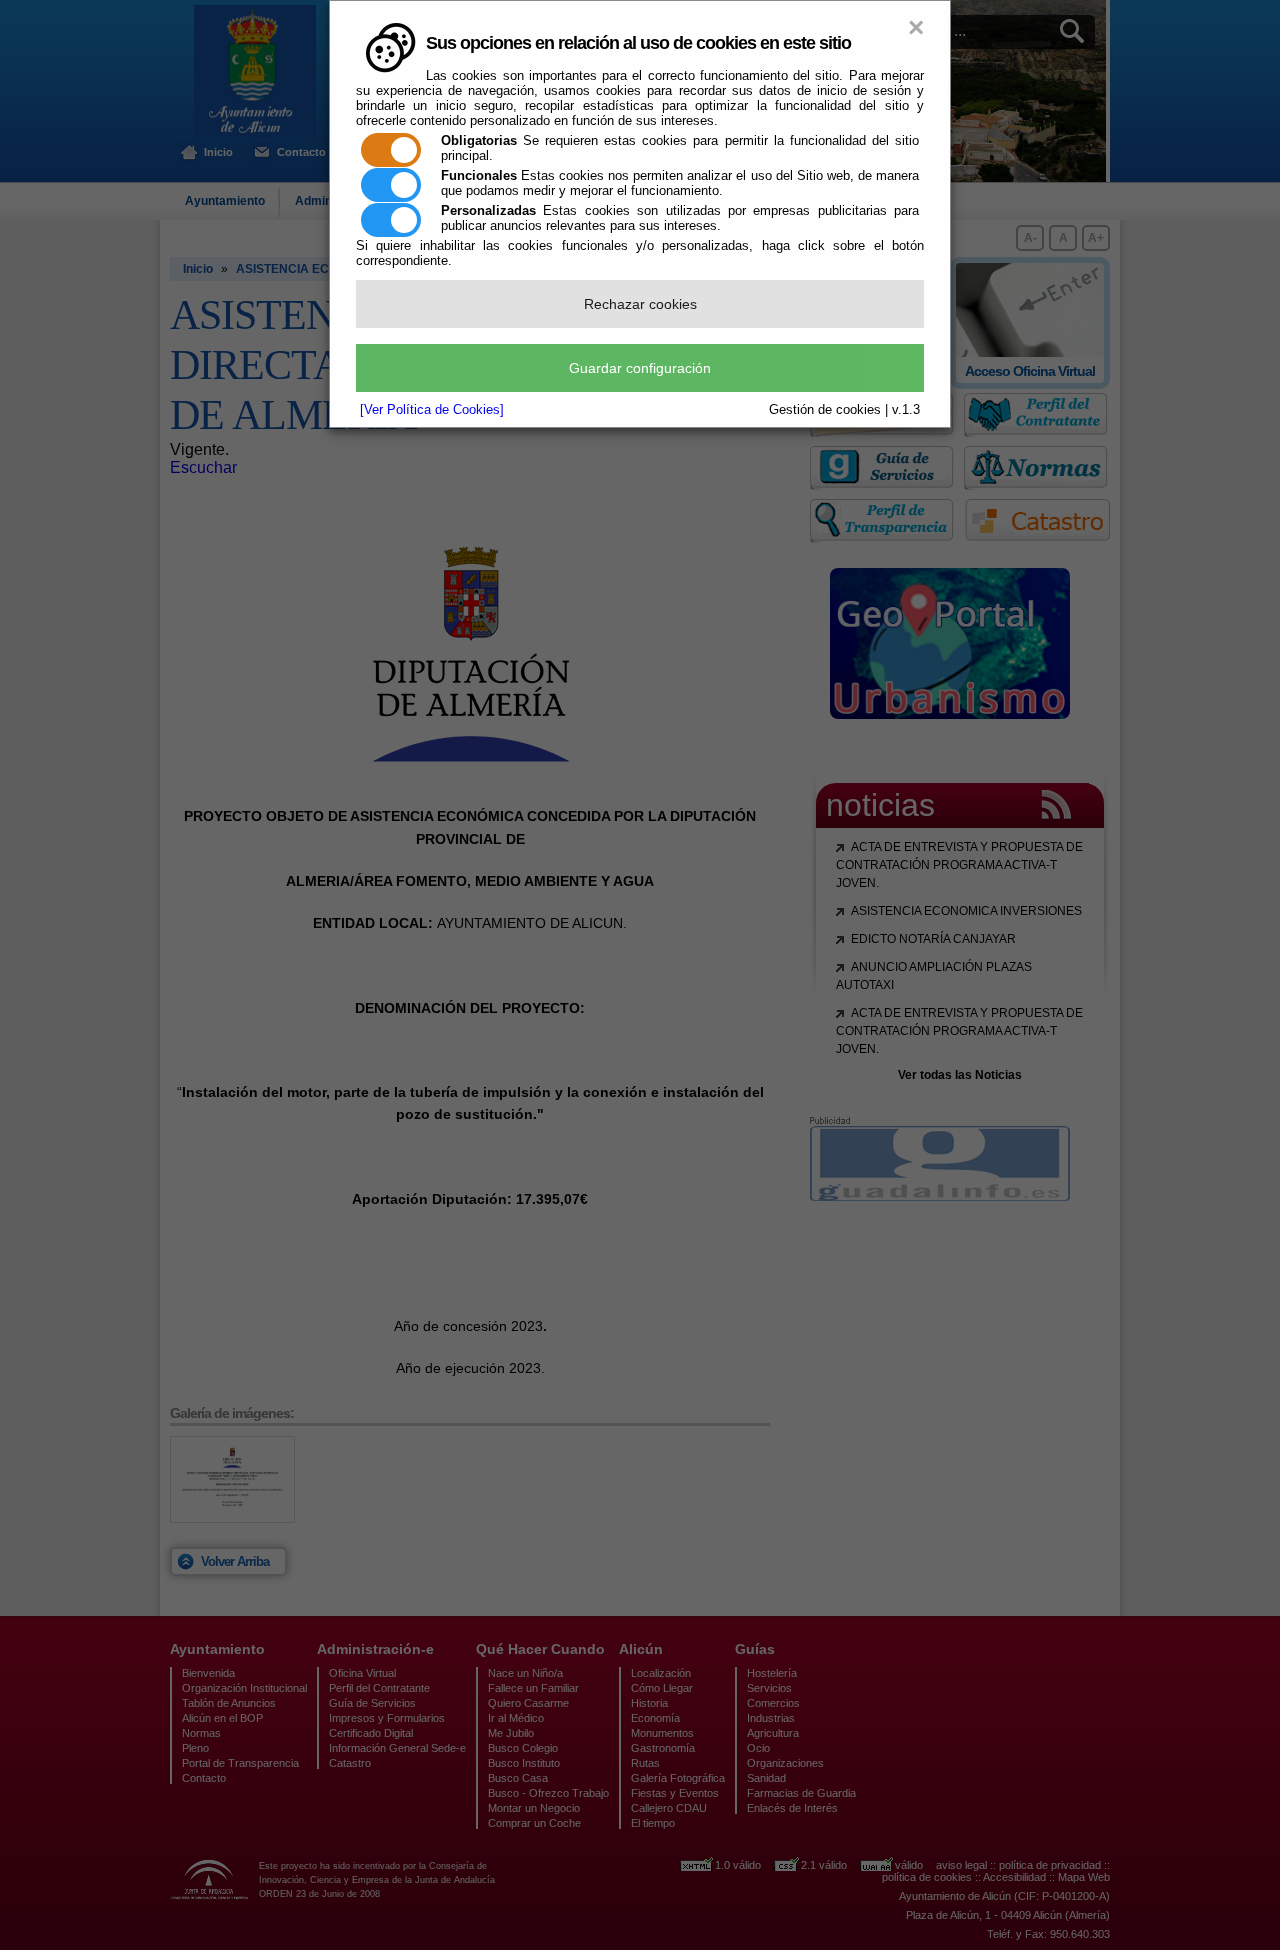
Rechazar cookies (640, 304)
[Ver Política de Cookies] (432, 409)
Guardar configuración (640, 368)
